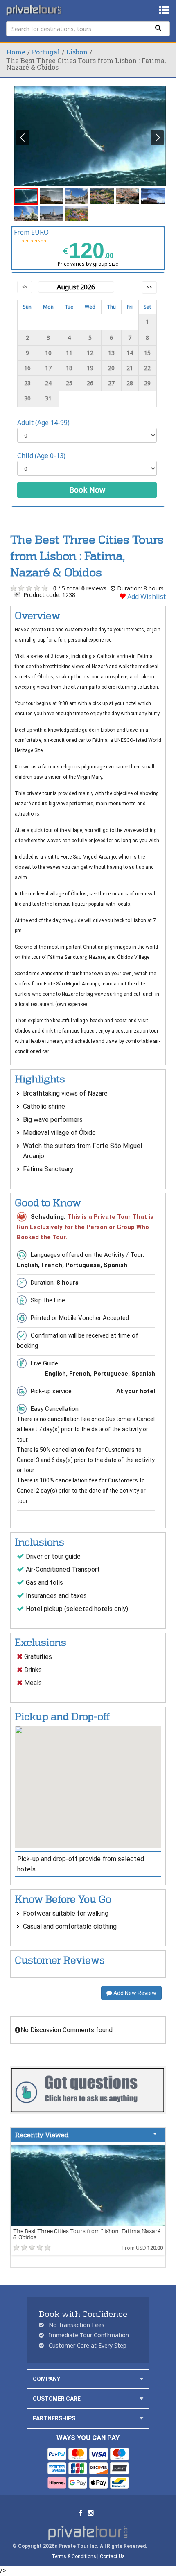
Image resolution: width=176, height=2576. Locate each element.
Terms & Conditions (74, 2556)
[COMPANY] (141, 2379)
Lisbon (77, 52)
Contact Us (112, 2556)
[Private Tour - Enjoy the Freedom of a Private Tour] (34, 10)
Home (16, 52)
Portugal (46, 52)
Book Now (87, 490)
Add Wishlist (146, 597)
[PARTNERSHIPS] (141, 2418)
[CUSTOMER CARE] (141, 2399)
